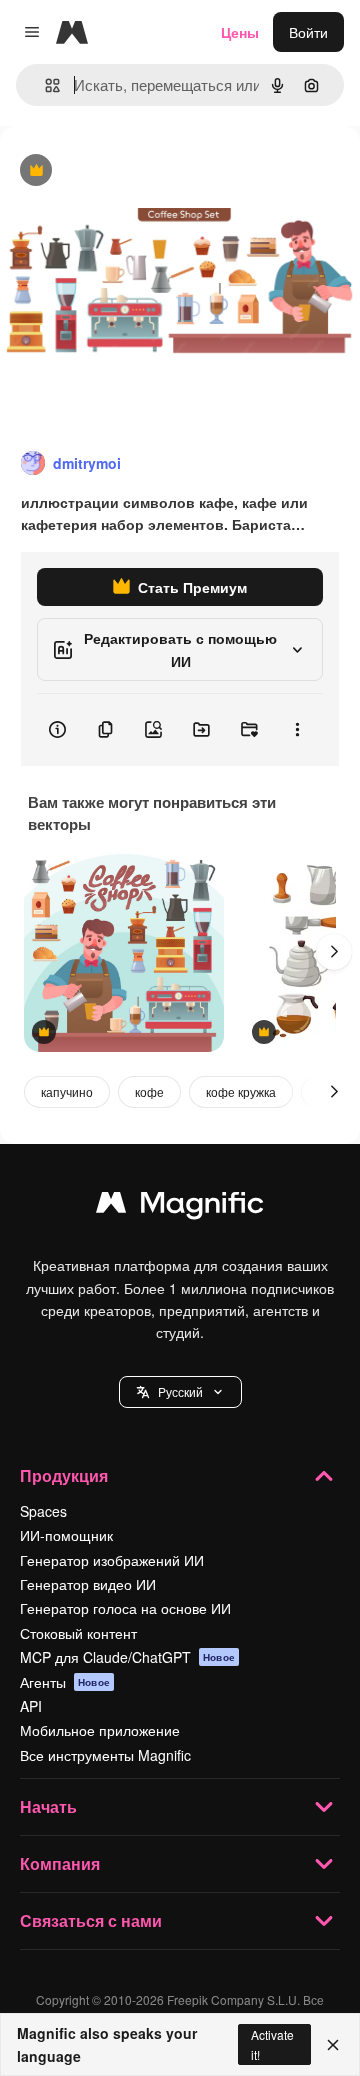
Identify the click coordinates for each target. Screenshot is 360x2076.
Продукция (64, 1475)
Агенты (65, 1682)
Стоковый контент (78, 1633)
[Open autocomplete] (44, 85)
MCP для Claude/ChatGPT (127, 1657)
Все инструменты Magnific (105, 1755)
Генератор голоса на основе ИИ (125, 1608)
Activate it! (272, 2044)
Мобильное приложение (100, 1730)
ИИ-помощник (66, 1535)
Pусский (180, 1391)
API (31, 1706)
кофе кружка (241, 1091)
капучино (67, 1091)
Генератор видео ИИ (88, 1584)
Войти (308, 32)
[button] (180, 1392)
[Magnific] (180, 1207)
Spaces (43, 1511)
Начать (48, 1806)
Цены (240, 32)
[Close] (333, 2045)
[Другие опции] (297, 730)
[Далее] (334, 952)
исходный (134, 171)
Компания (60, 1863)
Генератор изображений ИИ (112, 1560)
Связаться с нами (91, 1920)
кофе (149, 1091)
